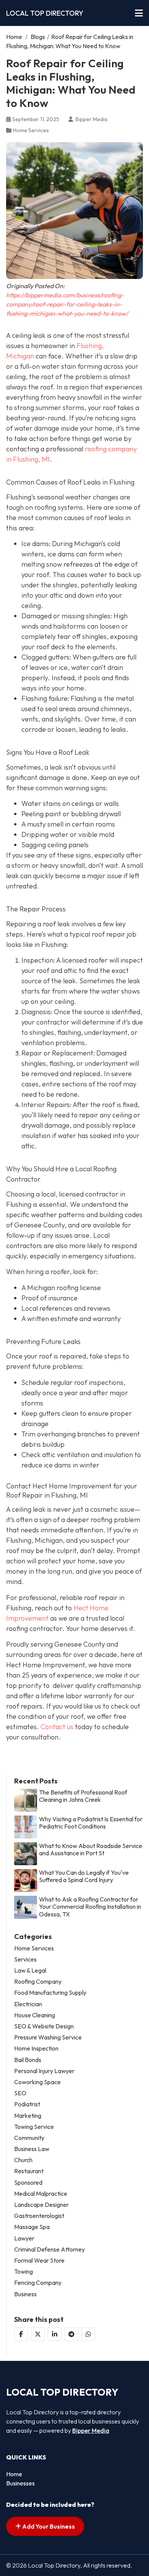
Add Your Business (48, 2526)
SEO (20, 2093)
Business (25, 2294)
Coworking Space (37, 2082)
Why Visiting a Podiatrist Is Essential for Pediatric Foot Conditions (91, 1823)
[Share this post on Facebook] (21, 2334)
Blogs (38, 37)
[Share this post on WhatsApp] (88, 2334)
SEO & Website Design (44, 2026)
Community (29, 2138)
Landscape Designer (41, 2205)
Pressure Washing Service (48, 2037)
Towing (23, 2272)
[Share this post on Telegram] (71, 2334)
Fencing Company (38, 2283)
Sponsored (28, 2183)
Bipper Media (91, 2430)
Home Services (31, 130)
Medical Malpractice (41, 2194)
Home (14, 37)
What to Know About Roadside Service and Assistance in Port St (91, 1850)
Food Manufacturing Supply (50, 1993)
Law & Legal (30, 1971)
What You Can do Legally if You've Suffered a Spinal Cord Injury (84, 1876)
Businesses (20, 2483)
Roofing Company (38, 1982)
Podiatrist (27, 2104)
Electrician (28, 2004)
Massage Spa (32, 2227)
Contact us (57, 1727)
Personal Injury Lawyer (44, 2071)
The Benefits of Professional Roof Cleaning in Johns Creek (83, 1796)
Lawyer (24, 2238)
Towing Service (34, 2127)
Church (23, 2160)
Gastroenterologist (39, 2216)
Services (25, 1959)
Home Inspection (36, 2048)
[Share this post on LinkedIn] (55, 2334)
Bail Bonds (28, 2060)
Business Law (32, 2149)
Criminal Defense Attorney (49, 2249)
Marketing (28, 2116)
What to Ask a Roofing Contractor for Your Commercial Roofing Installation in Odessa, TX (90, 1907)
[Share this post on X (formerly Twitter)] (38, 2334)
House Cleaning (35, 2015)
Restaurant (29, 2171)
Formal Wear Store (39, 2261)
